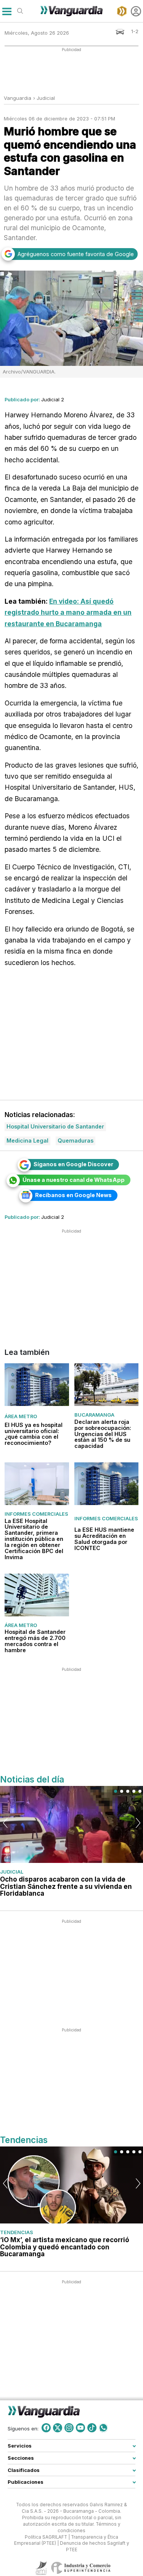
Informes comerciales (36, 1514)
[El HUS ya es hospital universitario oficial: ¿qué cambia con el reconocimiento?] (37, 1385)
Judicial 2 (53, 399)
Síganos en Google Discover (73, 1164)
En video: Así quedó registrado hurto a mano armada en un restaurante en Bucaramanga (68, 612)
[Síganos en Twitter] (58, 2428)
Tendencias (17, 2232)
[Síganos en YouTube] (80, 2428)
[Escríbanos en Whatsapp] (103, 2428)
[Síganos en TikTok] (92, 2428)
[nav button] (7, 11)
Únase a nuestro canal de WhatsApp (74, 1180)
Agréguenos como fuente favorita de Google (76, 254)
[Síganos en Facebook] (46, 2428)
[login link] (136, 11)
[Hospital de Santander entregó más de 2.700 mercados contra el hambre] (37, 1595)
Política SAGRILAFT (46, 2537)
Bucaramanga (94, 1415)
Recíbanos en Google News (73, 1195)
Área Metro (21, 1416)
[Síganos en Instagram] (69, 2428)
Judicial (46, 98)
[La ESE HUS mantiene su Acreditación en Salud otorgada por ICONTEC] (107, 1484)
